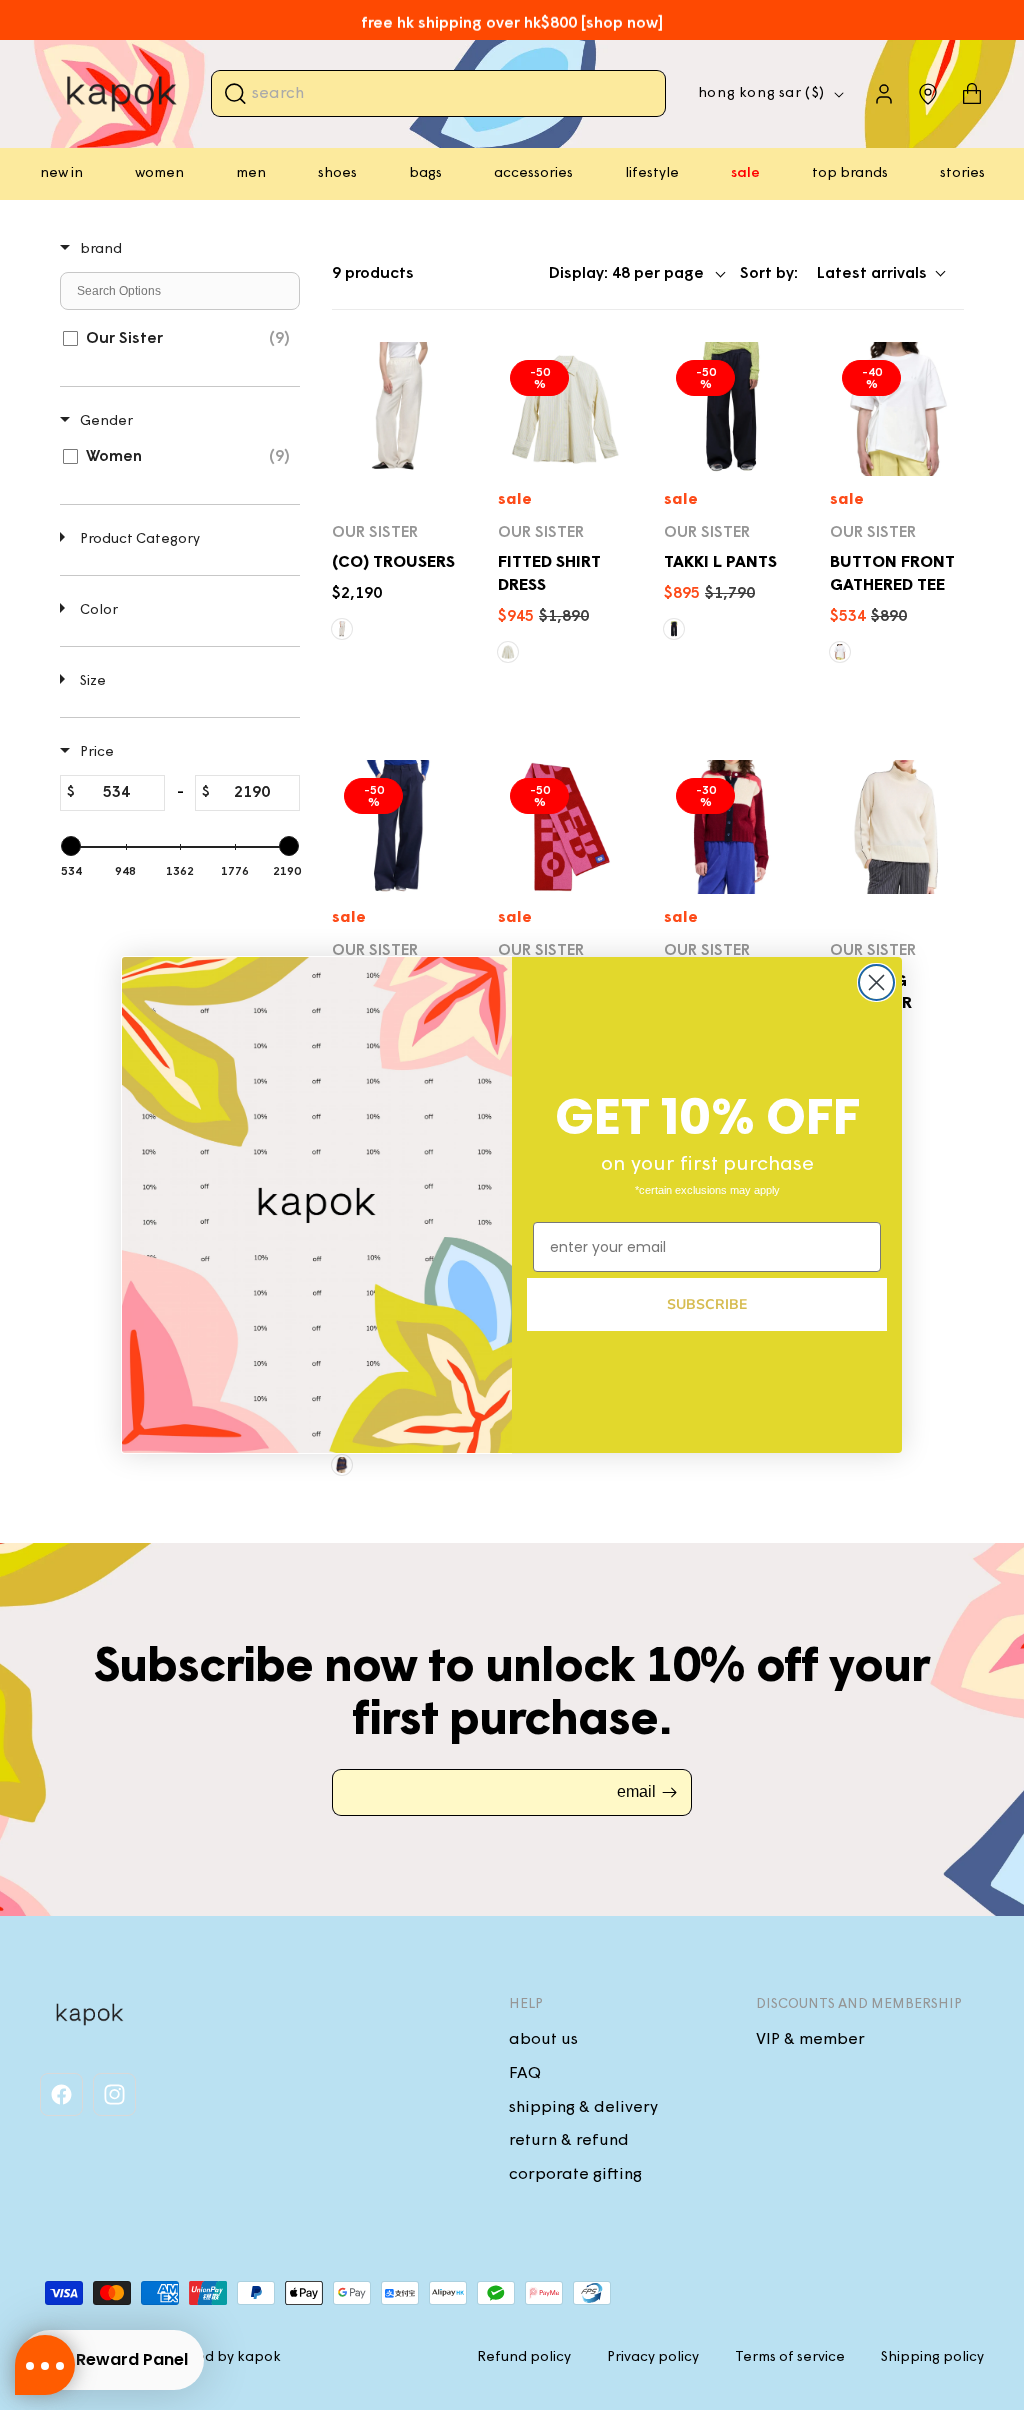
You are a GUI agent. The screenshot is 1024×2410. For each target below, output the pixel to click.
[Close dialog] (876, 982)
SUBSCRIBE (707, 1304)
